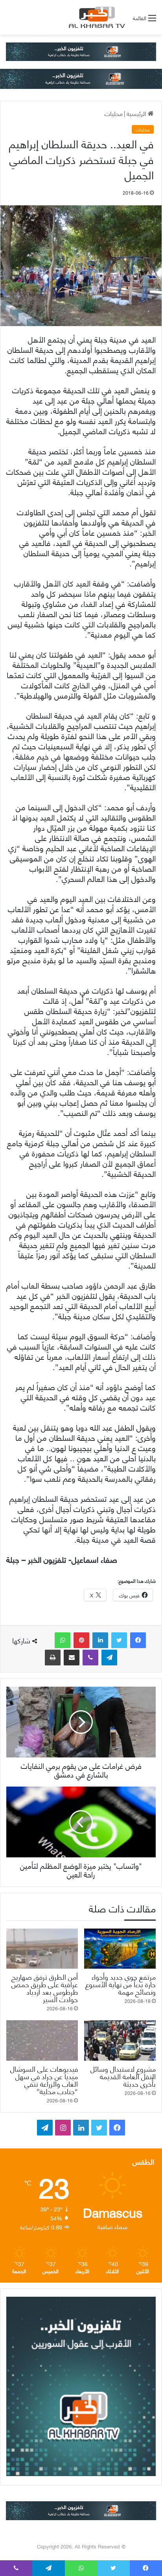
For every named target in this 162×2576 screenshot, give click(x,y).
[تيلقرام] (109, 1658)
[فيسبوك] (138, 1640)
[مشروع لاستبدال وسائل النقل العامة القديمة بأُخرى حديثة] (120, 2040)
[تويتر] (119, 1640)
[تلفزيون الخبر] (96, 17)
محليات (114, 113)
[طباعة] (53, 1658)
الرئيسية (137, 113)
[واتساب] (63, 1640)
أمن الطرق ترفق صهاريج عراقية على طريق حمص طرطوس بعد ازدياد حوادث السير (45, 1988)
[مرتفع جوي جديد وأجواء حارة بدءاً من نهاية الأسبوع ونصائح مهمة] (120, 1949)
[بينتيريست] (81, 1640)
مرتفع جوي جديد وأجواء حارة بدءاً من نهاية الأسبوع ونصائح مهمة (121, 1984)
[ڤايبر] (90, 1658)
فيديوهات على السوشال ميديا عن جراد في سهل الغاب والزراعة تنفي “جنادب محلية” (44, 2080)
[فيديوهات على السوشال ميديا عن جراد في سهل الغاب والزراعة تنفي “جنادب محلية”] (42, 2040)
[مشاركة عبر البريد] (72, 1658)
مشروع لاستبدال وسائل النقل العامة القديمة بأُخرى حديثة (123, 2076)
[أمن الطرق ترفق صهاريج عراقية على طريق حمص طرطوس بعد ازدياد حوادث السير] (42, 1949)
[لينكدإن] (100, 1640)
